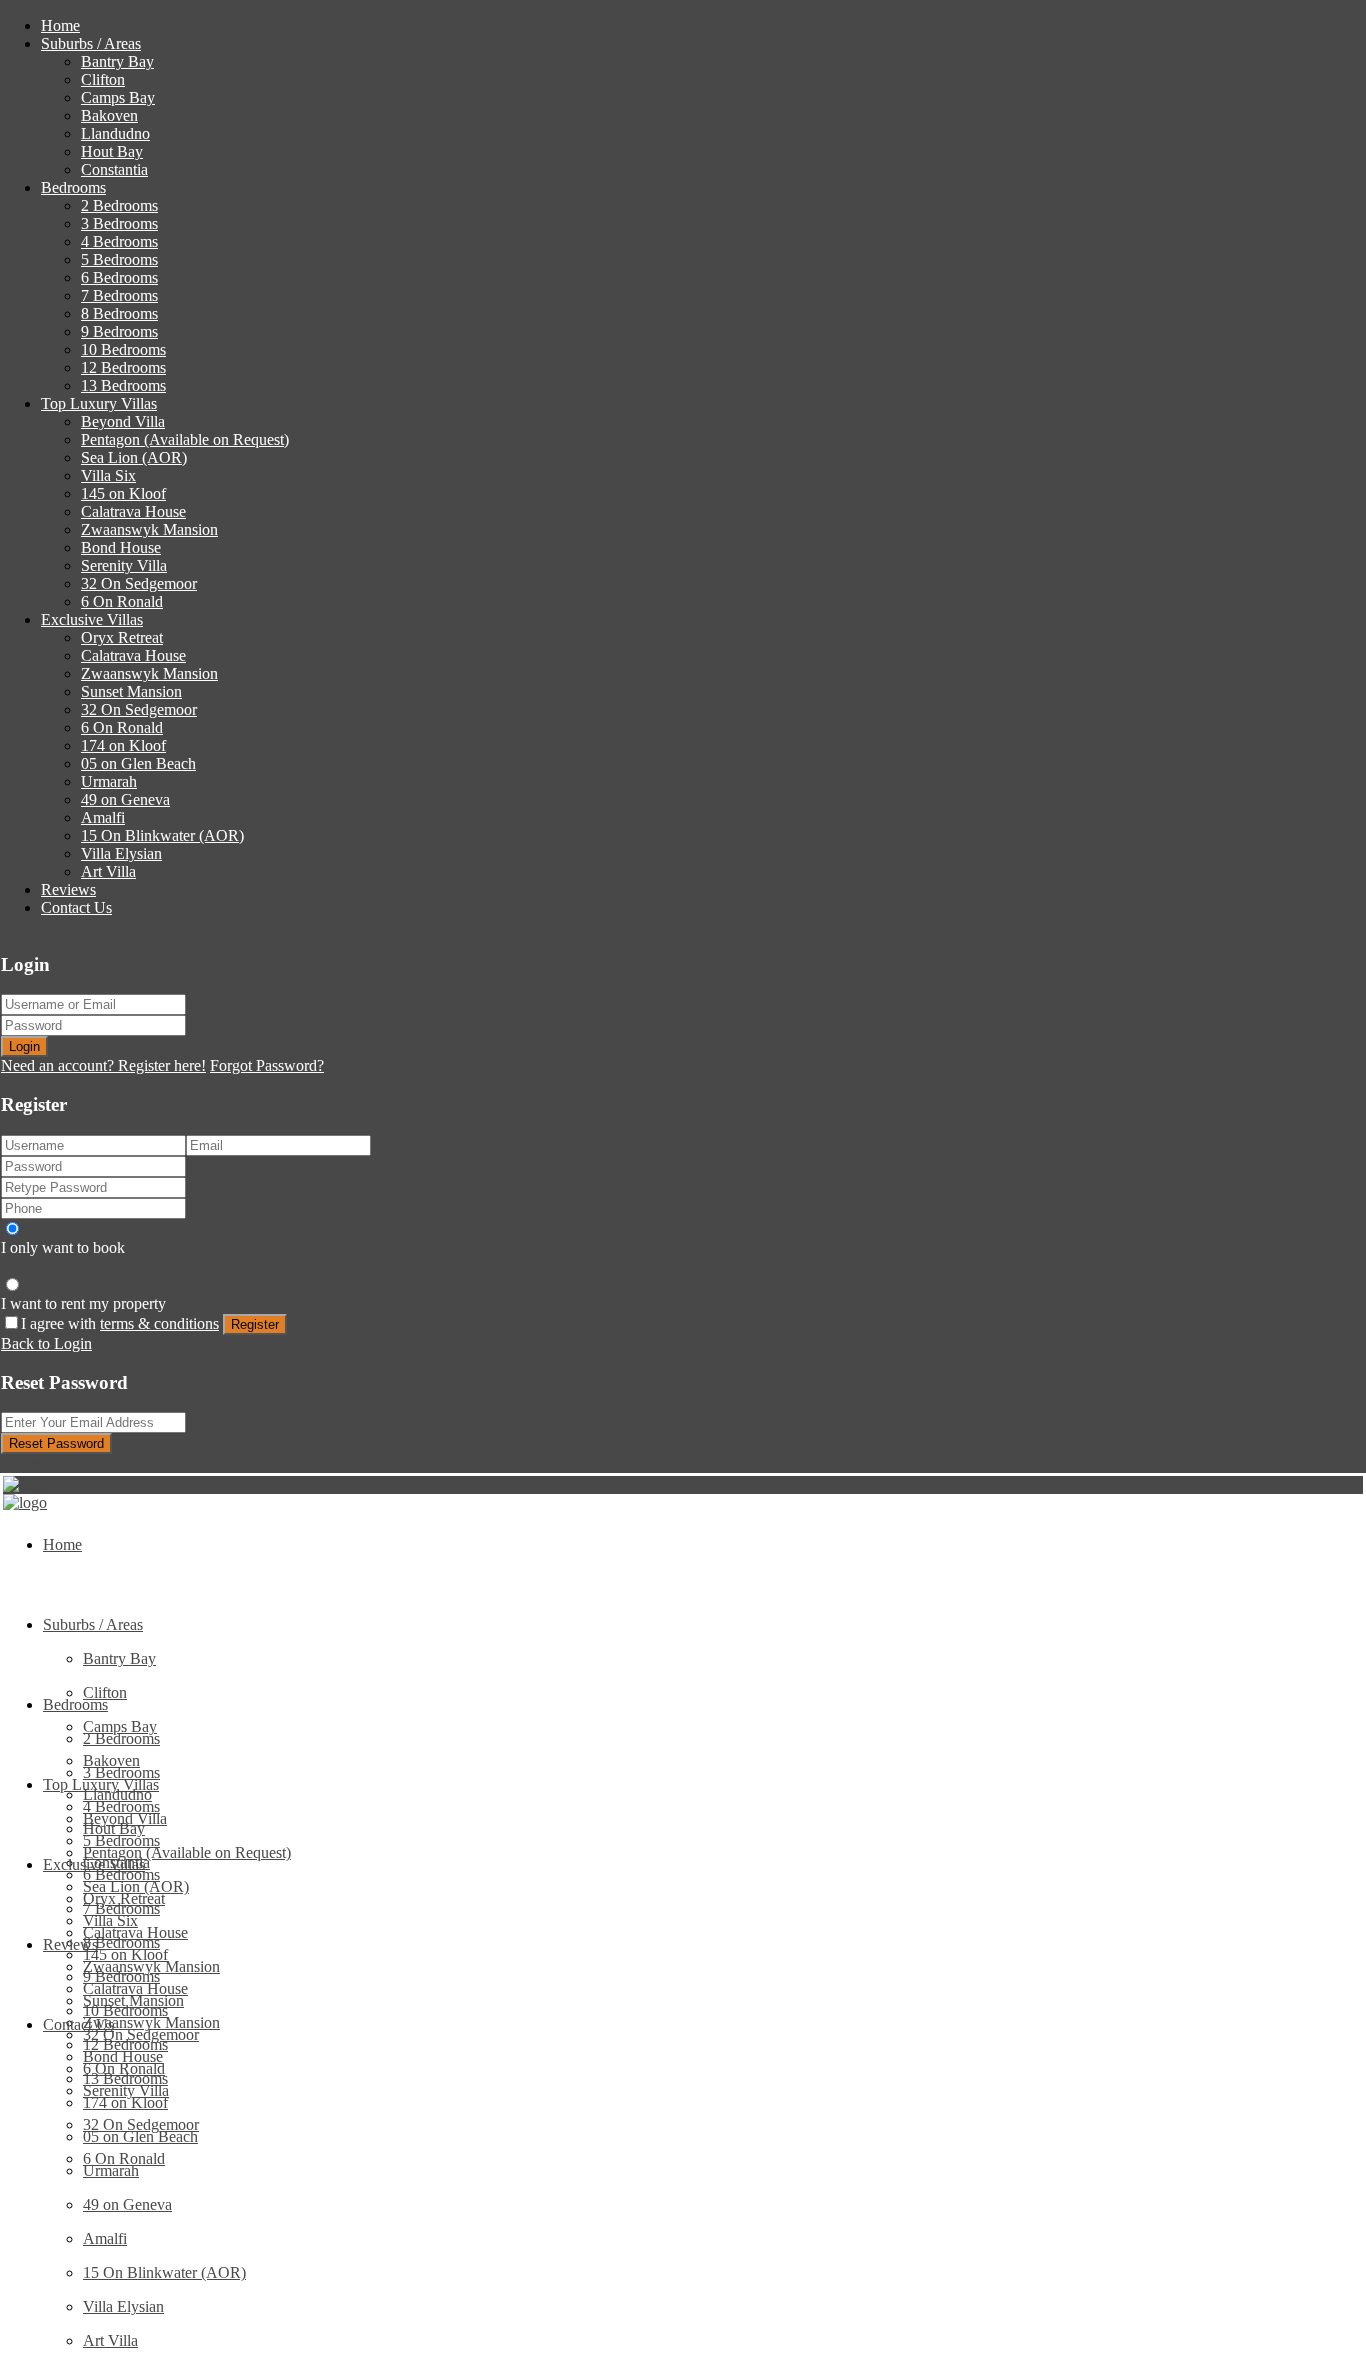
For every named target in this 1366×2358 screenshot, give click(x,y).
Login (24, 1046)
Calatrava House (133, 511)
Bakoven (109, 115)
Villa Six (108, 475)
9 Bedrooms (119, 331)
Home (60, 25)
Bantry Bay (117, 61)
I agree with (120, 1323)
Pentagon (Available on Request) (185, 439)
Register (255, 1324)
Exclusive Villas (92, 619)
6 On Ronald (122, 601)
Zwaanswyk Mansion (149, 529)
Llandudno (115, 133)
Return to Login (51, 1462)
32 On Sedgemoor (139, 583)
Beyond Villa (123, 421)
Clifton (103, 79)
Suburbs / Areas (91, 43)
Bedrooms (73, 187)
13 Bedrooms (123, 385)
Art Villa (108, 871)
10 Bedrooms (123, 349)
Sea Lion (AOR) (134, 457)
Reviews (68, 889)
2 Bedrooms (119, 205)
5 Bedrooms (119, 259)
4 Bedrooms (119, 241)
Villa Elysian (121, 853)
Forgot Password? (267, 1065)
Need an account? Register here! (103, 1065)
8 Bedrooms (119, 313)
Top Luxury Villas (99, 403)
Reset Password (56, 1443)
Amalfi (103, 817)
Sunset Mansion (131, 691)
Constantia (114, 169)
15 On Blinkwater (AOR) (162, 835)
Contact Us (76, 907)
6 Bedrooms (119, 277)
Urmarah (109, 781)
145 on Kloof (123, 493)
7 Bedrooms (119, 295)
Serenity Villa (124, 565)
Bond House (121, 547)
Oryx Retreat (122, 637)
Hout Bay (112, 151)
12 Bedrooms (123, 367)
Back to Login (46, 1343)
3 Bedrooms (119, 223)
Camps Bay (118, 97)
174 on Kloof (123, 745)
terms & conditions (159, 1323)
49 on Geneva (125, 799)
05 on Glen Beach (138, 763)
